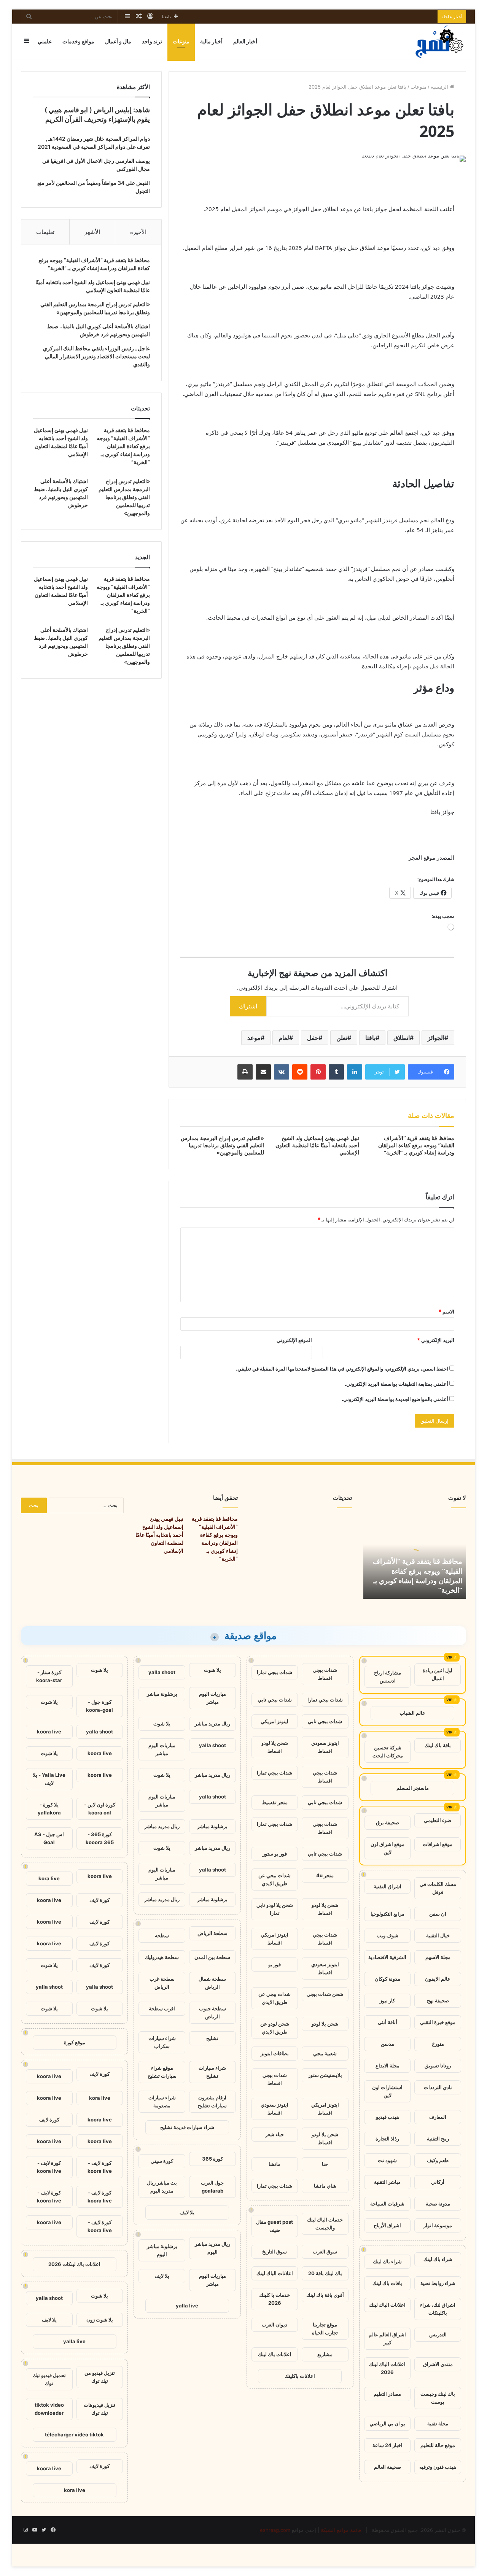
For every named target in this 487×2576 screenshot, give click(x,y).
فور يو (275, 1964)
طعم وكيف (438, 2160)
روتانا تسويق (438, 2066)
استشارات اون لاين (387, 2091)
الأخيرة (138, 232)
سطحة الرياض (212, 1933)
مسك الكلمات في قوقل (438, 1888)
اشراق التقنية (388, 1886)
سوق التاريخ (275, 2252)
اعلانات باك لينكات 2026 (74, 2264)
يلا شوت (212, 1670)
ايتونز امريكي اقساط (275, 1939)
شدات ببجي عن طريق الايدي (275, 1879)
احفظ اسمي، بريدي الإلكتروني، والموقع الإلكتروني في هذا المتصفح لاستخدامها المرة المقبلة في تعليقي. (342, 1369)
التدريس (438, 2334)
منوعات (181, 41)
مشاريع (325, 2354)
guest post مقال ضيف (275, 2226)
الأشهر (92, 232)
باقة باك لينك (438, 1745)
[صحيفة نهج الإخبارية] (440, 41)
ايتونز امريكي (275, 1721)
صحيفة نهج (438, 2000)
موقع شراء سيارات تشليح (162, 2072)
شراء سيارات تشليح (212, 2072)
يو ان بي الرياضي (387, 2423)
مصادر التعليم (387, 2394)
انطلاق (402, 1038)
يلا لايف (187, 2212)
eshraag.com (275, 2530)
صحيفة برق (388, 1822)
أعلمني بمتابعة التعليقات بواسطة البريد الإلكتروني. (396, 1384)
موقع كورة (75, 2042)
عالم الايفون (438, 1979)
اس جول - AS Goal (49, 1838)
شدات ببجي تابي (275, 1700)
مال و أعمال (118, 41)
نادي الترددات (438, 2087)
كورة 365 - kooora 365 (100, 1838)
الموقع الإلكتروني (294, 1340)
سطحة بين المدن (212, 1957)
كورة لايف (99, 1900)
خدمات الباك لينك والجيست (325, 2224)
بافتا (370, 1038)
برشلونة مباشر (162, 1694)
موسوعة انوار (438, 2225)
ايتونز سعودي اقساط (325, 1747)
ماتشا (275, 2164)
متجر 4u (325, 1875)
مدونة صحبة (438, 2204)
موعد (254, 1038)
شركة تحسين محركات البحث (388, 1752)
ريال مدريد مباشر (212, 1724)
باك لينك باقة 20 (325, 2273)
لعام (284, 1038)
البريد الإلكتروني (436, 1340)
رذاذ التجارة (387, 2139)
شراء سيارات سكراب (162, 2042)
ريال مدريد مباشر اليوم (212, 2248)
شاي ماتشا (325, 2186)
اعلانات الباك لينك (387, 2305)
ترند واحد (152, 41)
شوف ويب (388, 1935)
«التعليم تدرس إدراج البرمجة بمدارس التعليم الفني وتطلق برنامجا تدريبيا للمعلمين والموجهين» (222, 1145)
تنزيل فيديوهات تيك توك (99, 2409)
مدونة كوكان (388, 1979)
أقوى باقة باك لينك (325, 2295)
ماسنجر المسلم (413, 1788)
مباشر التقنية (387, 2182)
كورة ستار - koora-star (49, 1676)
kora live (49, 1878)
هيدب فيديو (388, 2117)
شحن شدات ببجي (325, 1994)
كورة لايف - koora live (100, 2167)
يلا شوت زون (100, 2320)
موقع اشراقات (438, 1844)
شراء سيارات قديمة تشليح (187, 2127)
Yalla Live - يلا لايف (49, 1779)
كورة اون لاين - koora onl (100, 1809)
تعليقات (45, 232)
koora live (49, 1732)
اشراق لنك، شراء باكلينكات (438, 2309)
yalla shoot (162, 1672)
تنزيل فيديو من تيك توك (100, 2377)
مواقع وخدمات (78, 41)
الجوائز (436, 1038)
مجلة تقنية (438, 2423)
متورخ (438, 2044)
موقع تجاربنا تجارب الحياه (325, 2329)
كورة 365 (212, 2159)
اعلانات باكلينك (300, 2376)
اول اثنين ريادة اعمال (438, 1674)
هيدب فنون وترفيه (438, 2467)
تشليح (212, 2038)
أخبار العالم (245, 41)
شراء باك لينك (438, 2259)
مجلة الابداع (388, 2066)
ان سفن (438, 1914)
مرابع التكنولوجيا (388, 1914)
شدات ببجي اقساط (325, 1674)
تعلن (342, 1038)
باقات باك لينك (387, 2283)
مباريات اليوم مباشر (212, 1698)
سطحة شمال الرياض (212, 1983)
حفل (313, 1038)
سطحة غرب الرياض (162, 1983)
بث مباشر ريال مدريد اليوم (162, 2187)
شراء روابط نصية (438, 2283)
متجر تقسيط (275, 1802)
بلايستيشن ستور (325, 2075)
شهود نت (387, 2160)
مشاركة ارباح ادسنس (388, 1677)
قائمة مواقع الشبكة (341, 2530)
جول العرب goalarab (212, 2187)
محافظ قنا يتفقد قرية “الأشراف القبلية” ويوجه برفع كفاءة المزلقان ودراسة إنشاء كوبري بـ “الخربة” (416, 1145)
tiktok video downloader (49, 2409)
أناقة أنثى (388, 2022)
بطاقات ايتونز (275, 2053)
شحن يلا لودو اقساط (275, 1747)
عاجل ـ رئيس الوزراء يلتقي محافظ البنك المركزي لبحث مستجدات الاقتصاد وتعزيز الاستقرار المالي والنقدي (96, 356)
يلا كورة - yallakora (49, 1809)
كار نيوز (387, 2000)
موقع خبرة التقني (438, 2022)
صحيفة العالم (388, 2467)
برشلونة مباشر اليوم (162, 2250)
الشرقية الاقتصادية (387, 1957)
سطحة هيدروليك (162, 1957)
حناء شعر (275, 2134)
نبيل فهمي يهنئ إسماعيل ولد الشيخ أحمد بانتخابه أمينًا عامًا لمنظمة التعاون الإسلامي (317, 1145)
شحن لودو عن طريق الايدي (275, 2028)
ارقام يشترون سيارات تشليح (212, 2101)
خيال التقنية (438, 1935)
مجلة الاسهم (438, 1957)
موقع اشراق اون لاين (388, 1848)
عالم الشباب (412, 1713)
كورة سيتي (162, 2161)
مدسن (388, 2044)
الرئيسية (440, 87)
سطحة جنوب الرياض (212, 2012)
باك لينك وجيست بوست (438, 2398)
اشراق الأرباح (387, 2225)
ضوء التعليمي (438, 1820)
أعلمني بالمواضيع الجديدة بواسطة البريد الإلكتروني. (395, 1399)
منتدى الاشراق (438, 2364)
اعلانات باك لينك (275, 2354)
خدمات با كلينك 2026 (275, 2299)
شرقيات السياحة (387, 2204)
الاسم (446, 1312)
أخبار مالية (211, 41)
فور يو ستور (275, 1854)
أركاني (438, 2182)
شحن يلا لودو (325, 2024)
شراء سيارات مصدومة (162, 2101)
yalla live (187, 2306)
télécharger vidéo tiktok (74, 2434)
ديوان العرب (275, 2325)
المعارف (438, 2117)
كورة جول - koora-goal (99, 1706)
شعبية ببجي (325, 2053)
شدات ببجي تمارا (275, 1672)
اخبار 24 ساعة (388, 2445)
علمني (45, 41)
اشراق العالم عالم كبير (387, 2338)
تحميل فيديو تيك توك (49, 2379)
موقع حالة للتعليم (438, 2445)
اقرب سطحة (162, 2008)
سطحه (162, 1935)
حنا (325, 2164)
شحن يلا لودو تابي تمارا (275, 1909)
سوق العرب (325, 2252)
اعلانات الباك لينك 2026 (387, 2368)
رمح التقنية (438, 2139)
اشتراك (248, 1006)
